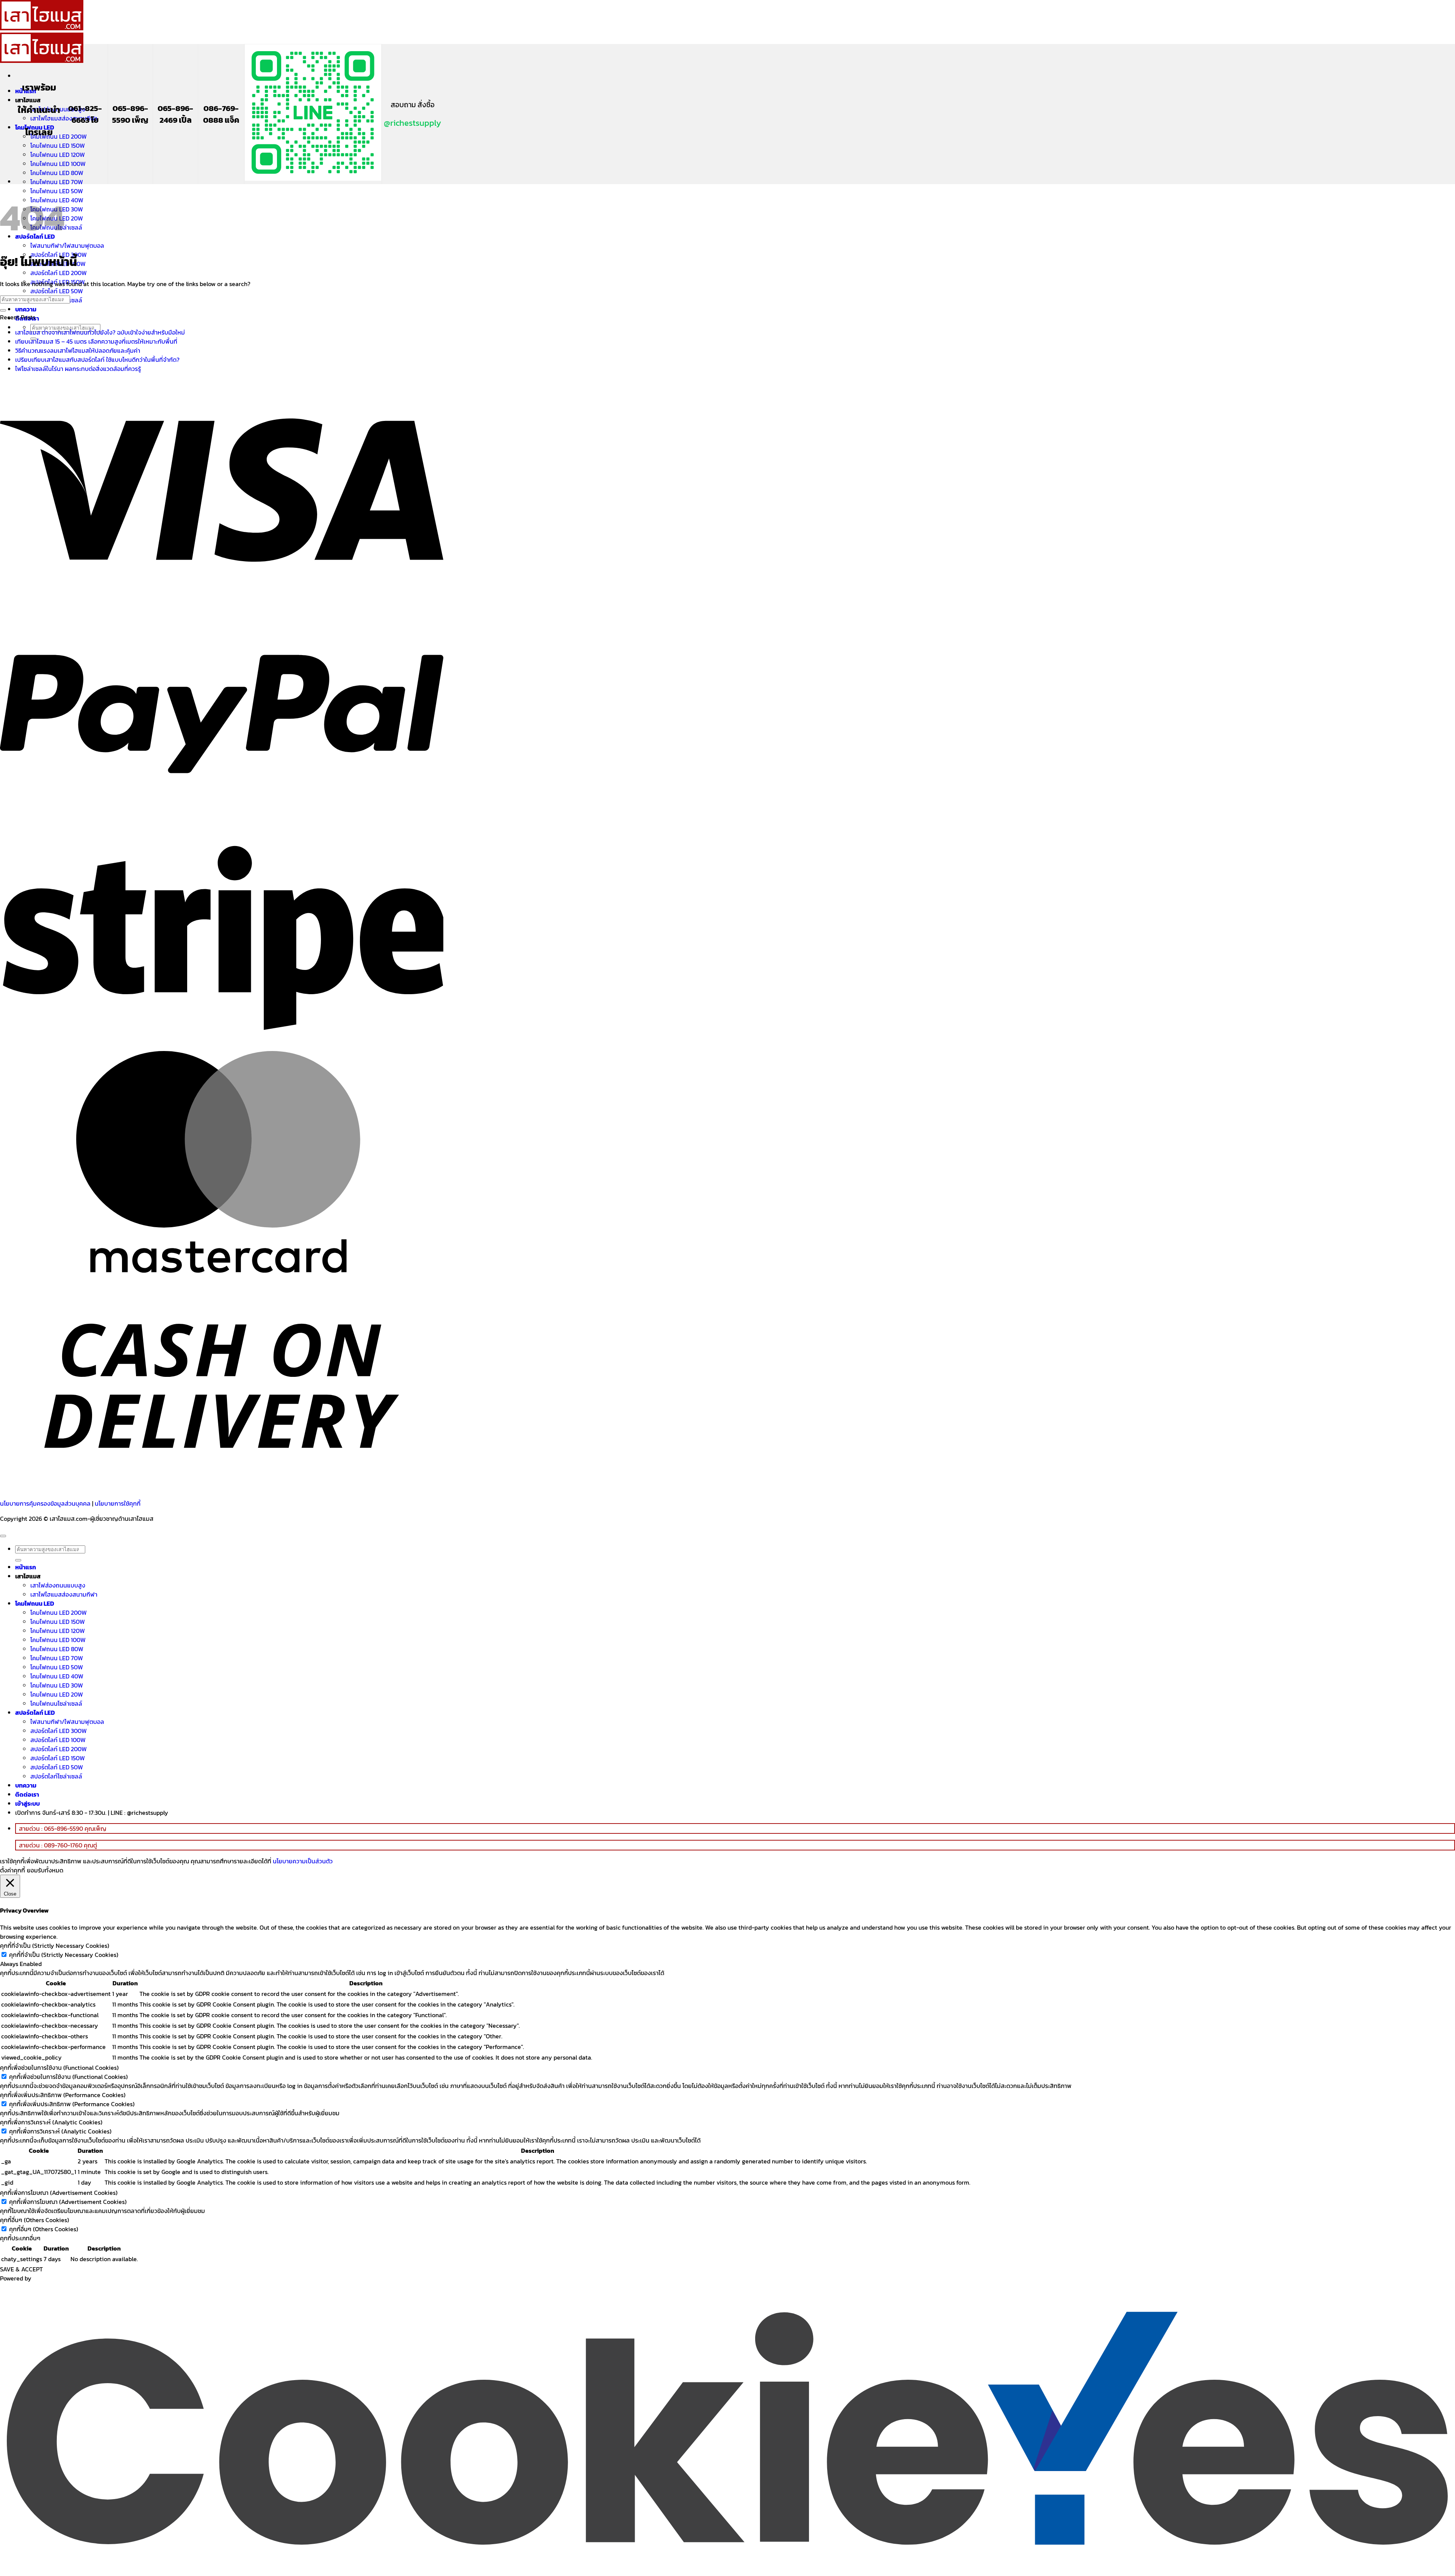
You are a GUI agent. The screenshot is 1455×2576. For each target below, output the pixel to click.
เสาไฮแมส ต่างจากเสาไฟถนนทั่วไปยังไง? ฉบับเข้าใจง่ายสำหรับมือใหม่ (100, 332)
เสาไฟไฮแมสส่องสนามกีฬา (64, 118)
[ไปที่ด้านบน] (3, 1536)
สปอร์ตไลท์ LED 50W (57, 291)
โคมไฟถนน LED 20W (57, 1694)
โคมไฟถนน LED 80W (57, 173)
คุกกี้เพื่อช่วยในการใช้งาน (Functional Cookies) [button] (59, 2068)
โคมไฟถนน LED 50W (57, 1667)
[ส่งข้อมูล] (3, 310)
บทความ (26, 309)
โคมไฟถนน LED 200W (59, 136)
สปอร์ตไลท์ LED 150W (58, 1758)
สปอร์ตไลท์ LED (35, 1713)
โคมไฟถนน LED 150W (58, 145)
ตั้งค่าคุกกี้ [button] (13, 1870)
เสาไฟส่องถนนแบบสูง (58, 1585)
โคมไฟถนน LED (35, 1603)
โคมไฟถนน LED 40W (57, 1676)
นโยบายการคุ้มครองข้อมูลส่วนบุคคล (45, 1503)
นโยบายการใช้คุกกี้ (118, 1503)
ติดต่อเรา (27, 1794)
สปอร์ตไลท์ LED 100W (58, 1740)
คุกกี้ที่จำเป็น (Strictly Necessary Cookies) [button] (55, 1946)
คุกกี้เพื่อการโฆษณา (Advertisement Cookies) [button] (59, 2193)
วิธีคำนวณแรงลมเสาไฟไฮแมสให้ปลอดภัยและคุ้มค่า (78, 350)
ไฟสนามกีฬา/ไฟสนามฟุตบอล (67, 246)
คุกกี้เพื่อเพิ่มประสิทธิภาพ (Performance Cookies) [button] (63, 2095)
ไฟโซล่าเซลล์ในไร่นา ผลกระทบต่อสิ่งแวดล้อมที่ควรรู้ (78, 369)
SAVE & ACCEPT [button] (21, 2269)
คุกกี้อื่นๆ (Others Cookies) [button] (34, 2220)
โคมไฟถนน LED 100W (58, 164)
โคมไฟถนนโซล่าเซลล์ (56, 1703)
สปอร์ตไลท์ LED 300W (59, 1731)
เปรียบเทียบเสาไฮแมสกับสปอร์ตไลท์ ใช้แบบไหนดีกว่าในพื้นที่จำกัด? (97, 360)
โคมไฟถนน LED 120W (58, 155)
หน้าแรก (26, 1567)
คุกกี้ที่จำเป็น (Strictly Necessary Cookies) (64, 1955)
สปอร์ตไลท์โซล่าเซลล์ (56, 1776)
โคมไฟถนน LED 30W (57, 1685)
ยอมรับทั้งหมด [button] (45, 1870)
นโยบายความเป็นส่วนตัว (303, 1861)
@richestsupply (412, 123)
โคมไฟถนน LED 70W (57, 182)
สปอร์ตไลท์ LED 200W (59, 273)
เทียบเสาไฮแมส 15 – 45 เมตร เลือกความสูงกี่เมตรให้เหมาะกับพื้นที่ (96, 341)
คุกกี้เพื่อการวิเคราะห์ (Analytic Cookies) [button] (51, 2122)
